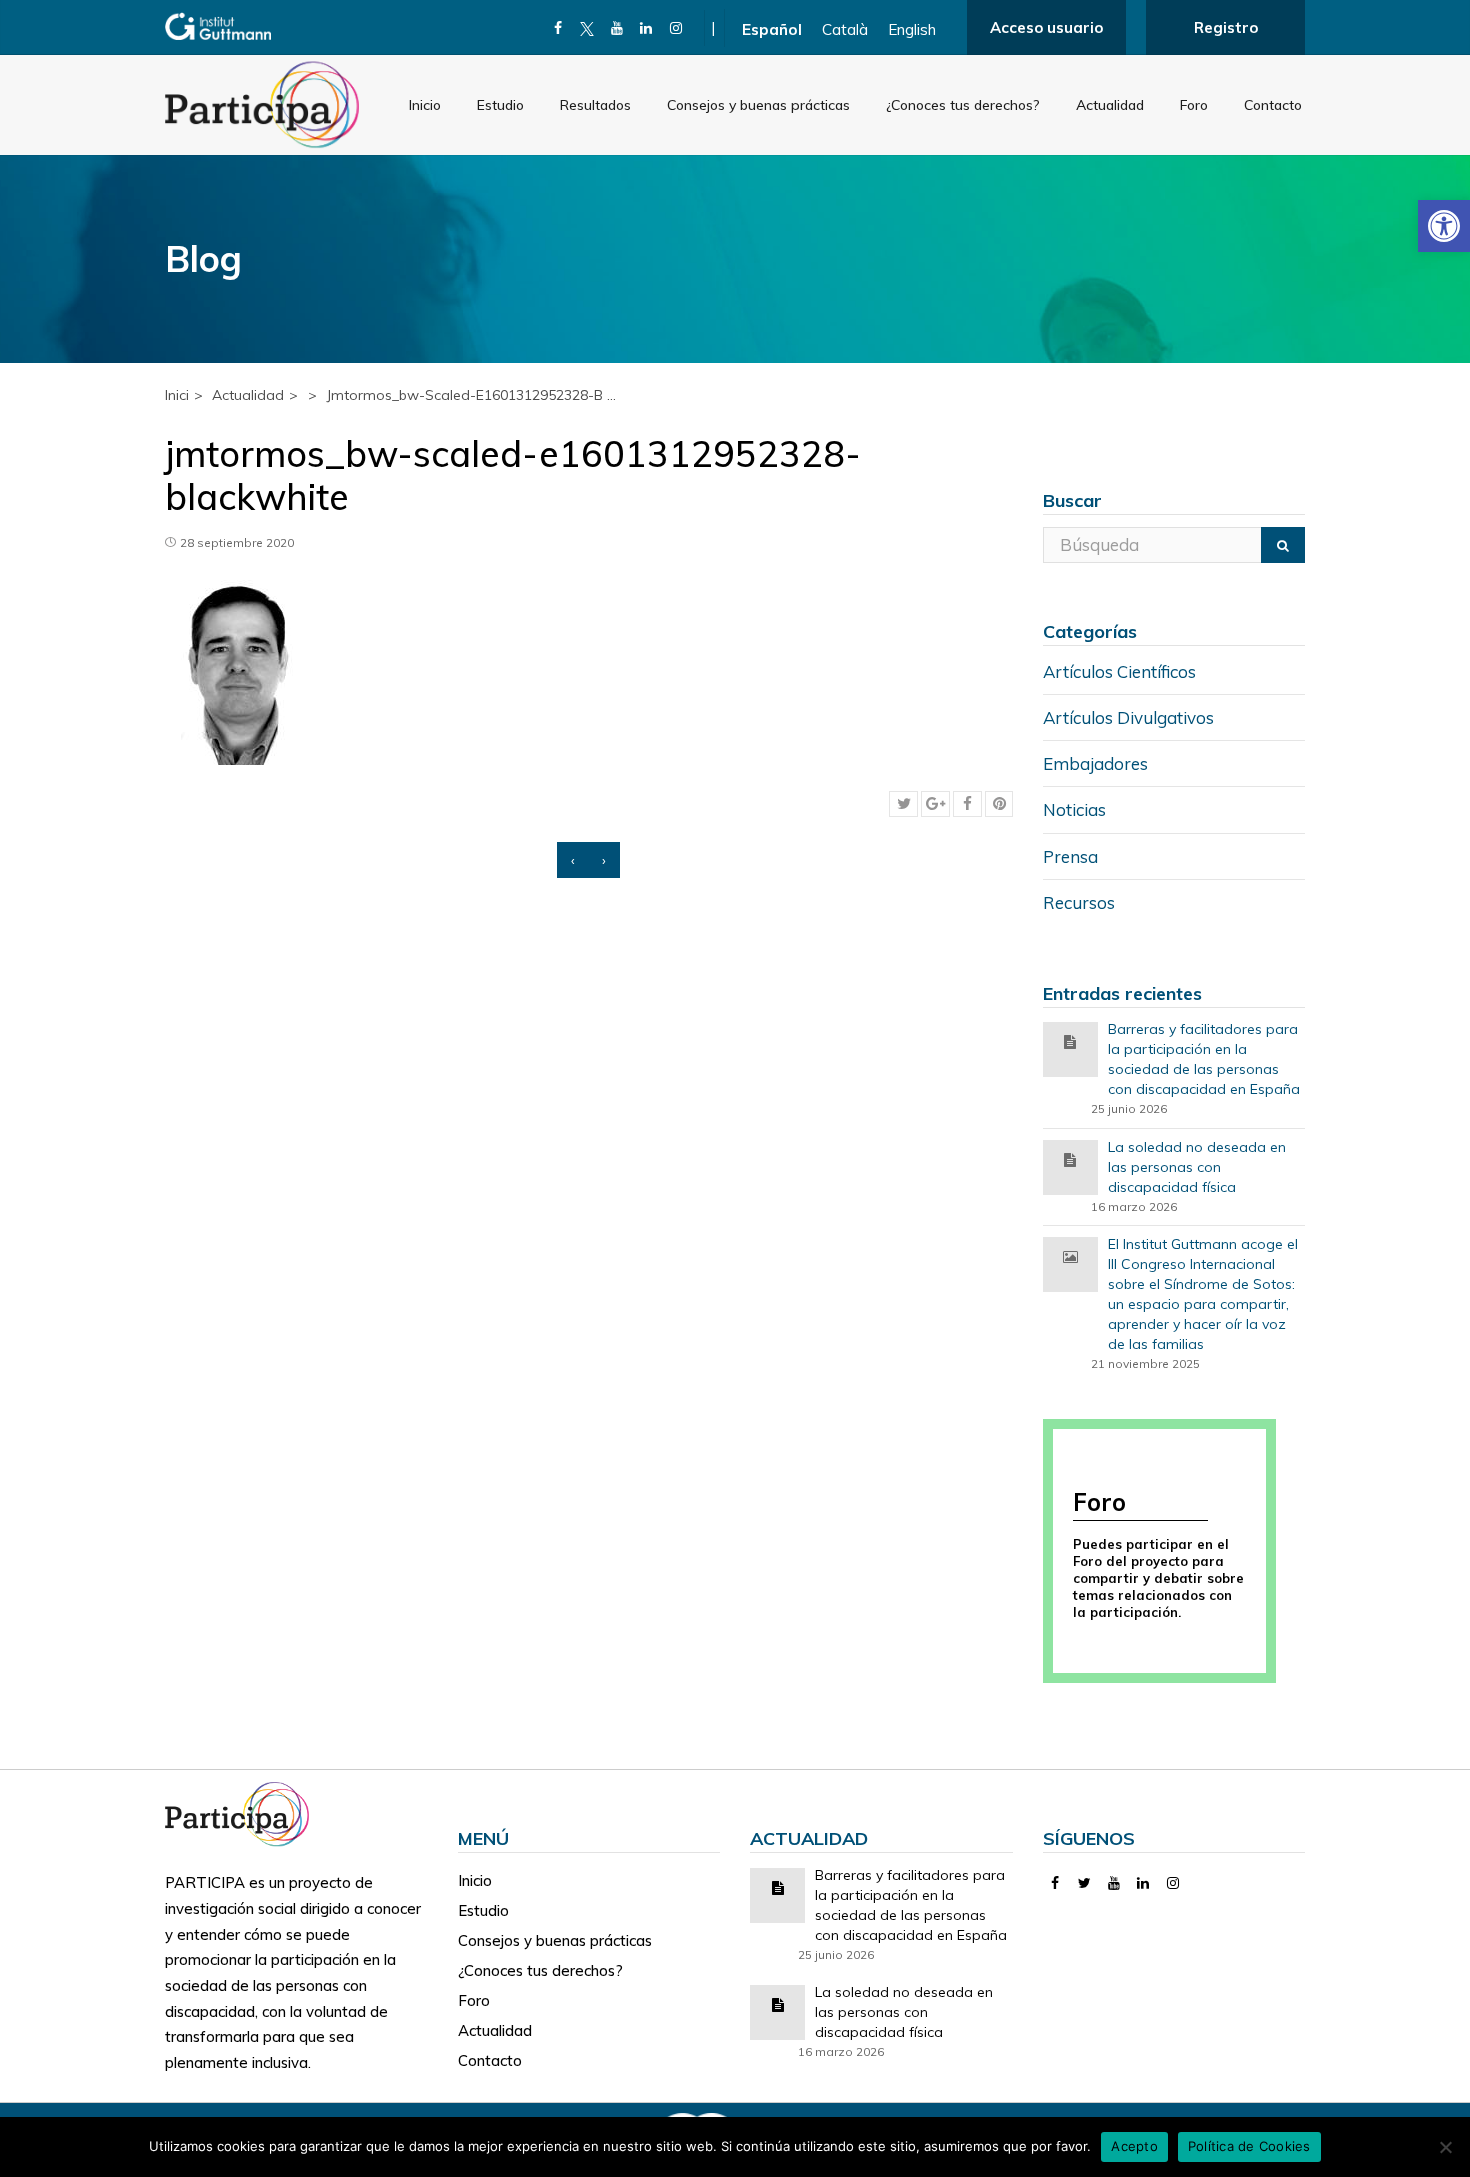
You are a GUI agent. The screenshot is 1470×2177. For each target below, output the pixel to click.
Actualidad (1110, 105)
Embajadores (1095, 763)
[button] (1444, 226)
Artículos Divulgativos (1128, 717)
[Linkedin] (646, 28)
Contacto (1273, 105)
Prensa (1070, 856)
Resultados (595, 105)
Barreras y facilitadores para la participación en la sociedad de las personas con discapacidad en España (1204, 1059)
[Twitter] (1084, 1883)
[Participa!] (243, 1812)
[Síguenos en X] (587, 28)
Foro (1194, 105)
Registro (1226, 27)
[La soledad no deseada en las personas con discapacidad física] (1070, 1158)
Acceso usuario (1046, 27)
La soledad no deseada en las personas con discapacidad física (1197, 1167)
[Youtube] (617, 28)
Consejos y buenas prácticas (758, 105)
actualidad (248, 395)
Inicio (425, 105)
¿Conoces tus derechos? (963, 105)
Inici (177, 395)
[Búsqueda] (1283, 545)
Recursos (1079, 902)
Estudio (500, 105)
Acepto (1134, 2146)
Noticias (1074, 809)
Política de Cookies (1249, 2146)
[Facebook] (558, 28)
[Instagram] (676, 28)
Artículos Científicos (1119, 671)
